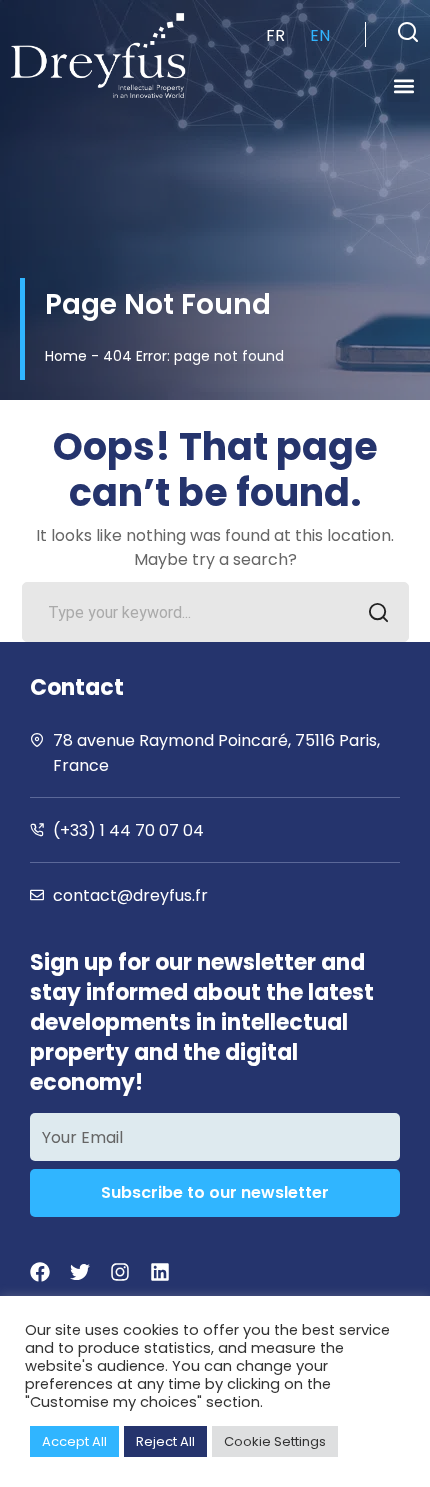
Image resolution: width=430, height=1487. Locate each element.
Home (66, 356)
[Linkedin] (160, 1272)
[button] (408, 32)
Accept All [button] (74, 1441)
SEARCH (379, 612)
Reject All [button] (165, 1441)
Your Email (82, 1137)
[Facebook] (40, 1272)
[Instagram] (120, 1272)
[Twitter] (80, 1272)
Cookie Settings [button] (275, 1441)
